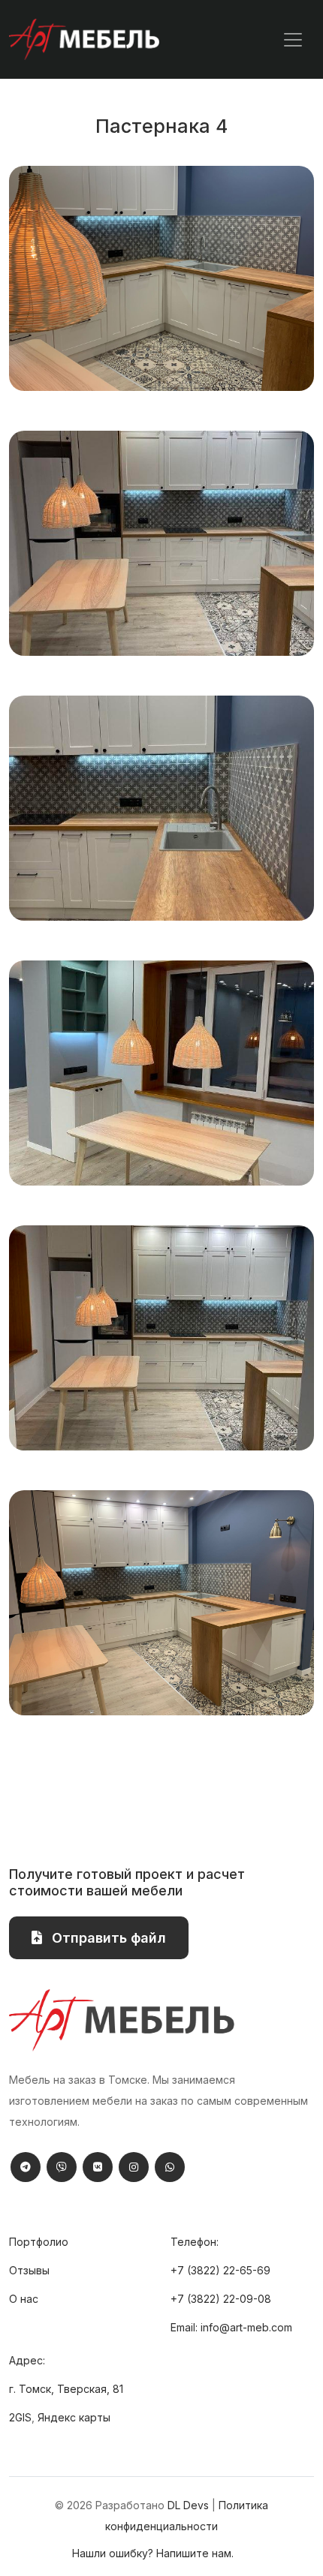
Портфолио (39, 2242)
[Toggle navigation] (293, 40)
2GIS (20, 2417)
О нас (24, 2299)
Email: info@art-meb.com (231, 2327)
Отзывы (29, 2270)
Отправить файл (107, 1938)
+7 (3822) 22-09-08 (221, 2299)
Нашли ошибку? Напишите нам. (153, 2553)
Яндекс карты (74, 2417)
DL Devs (188, 2505)
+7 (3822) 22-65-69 (220, 2270)
